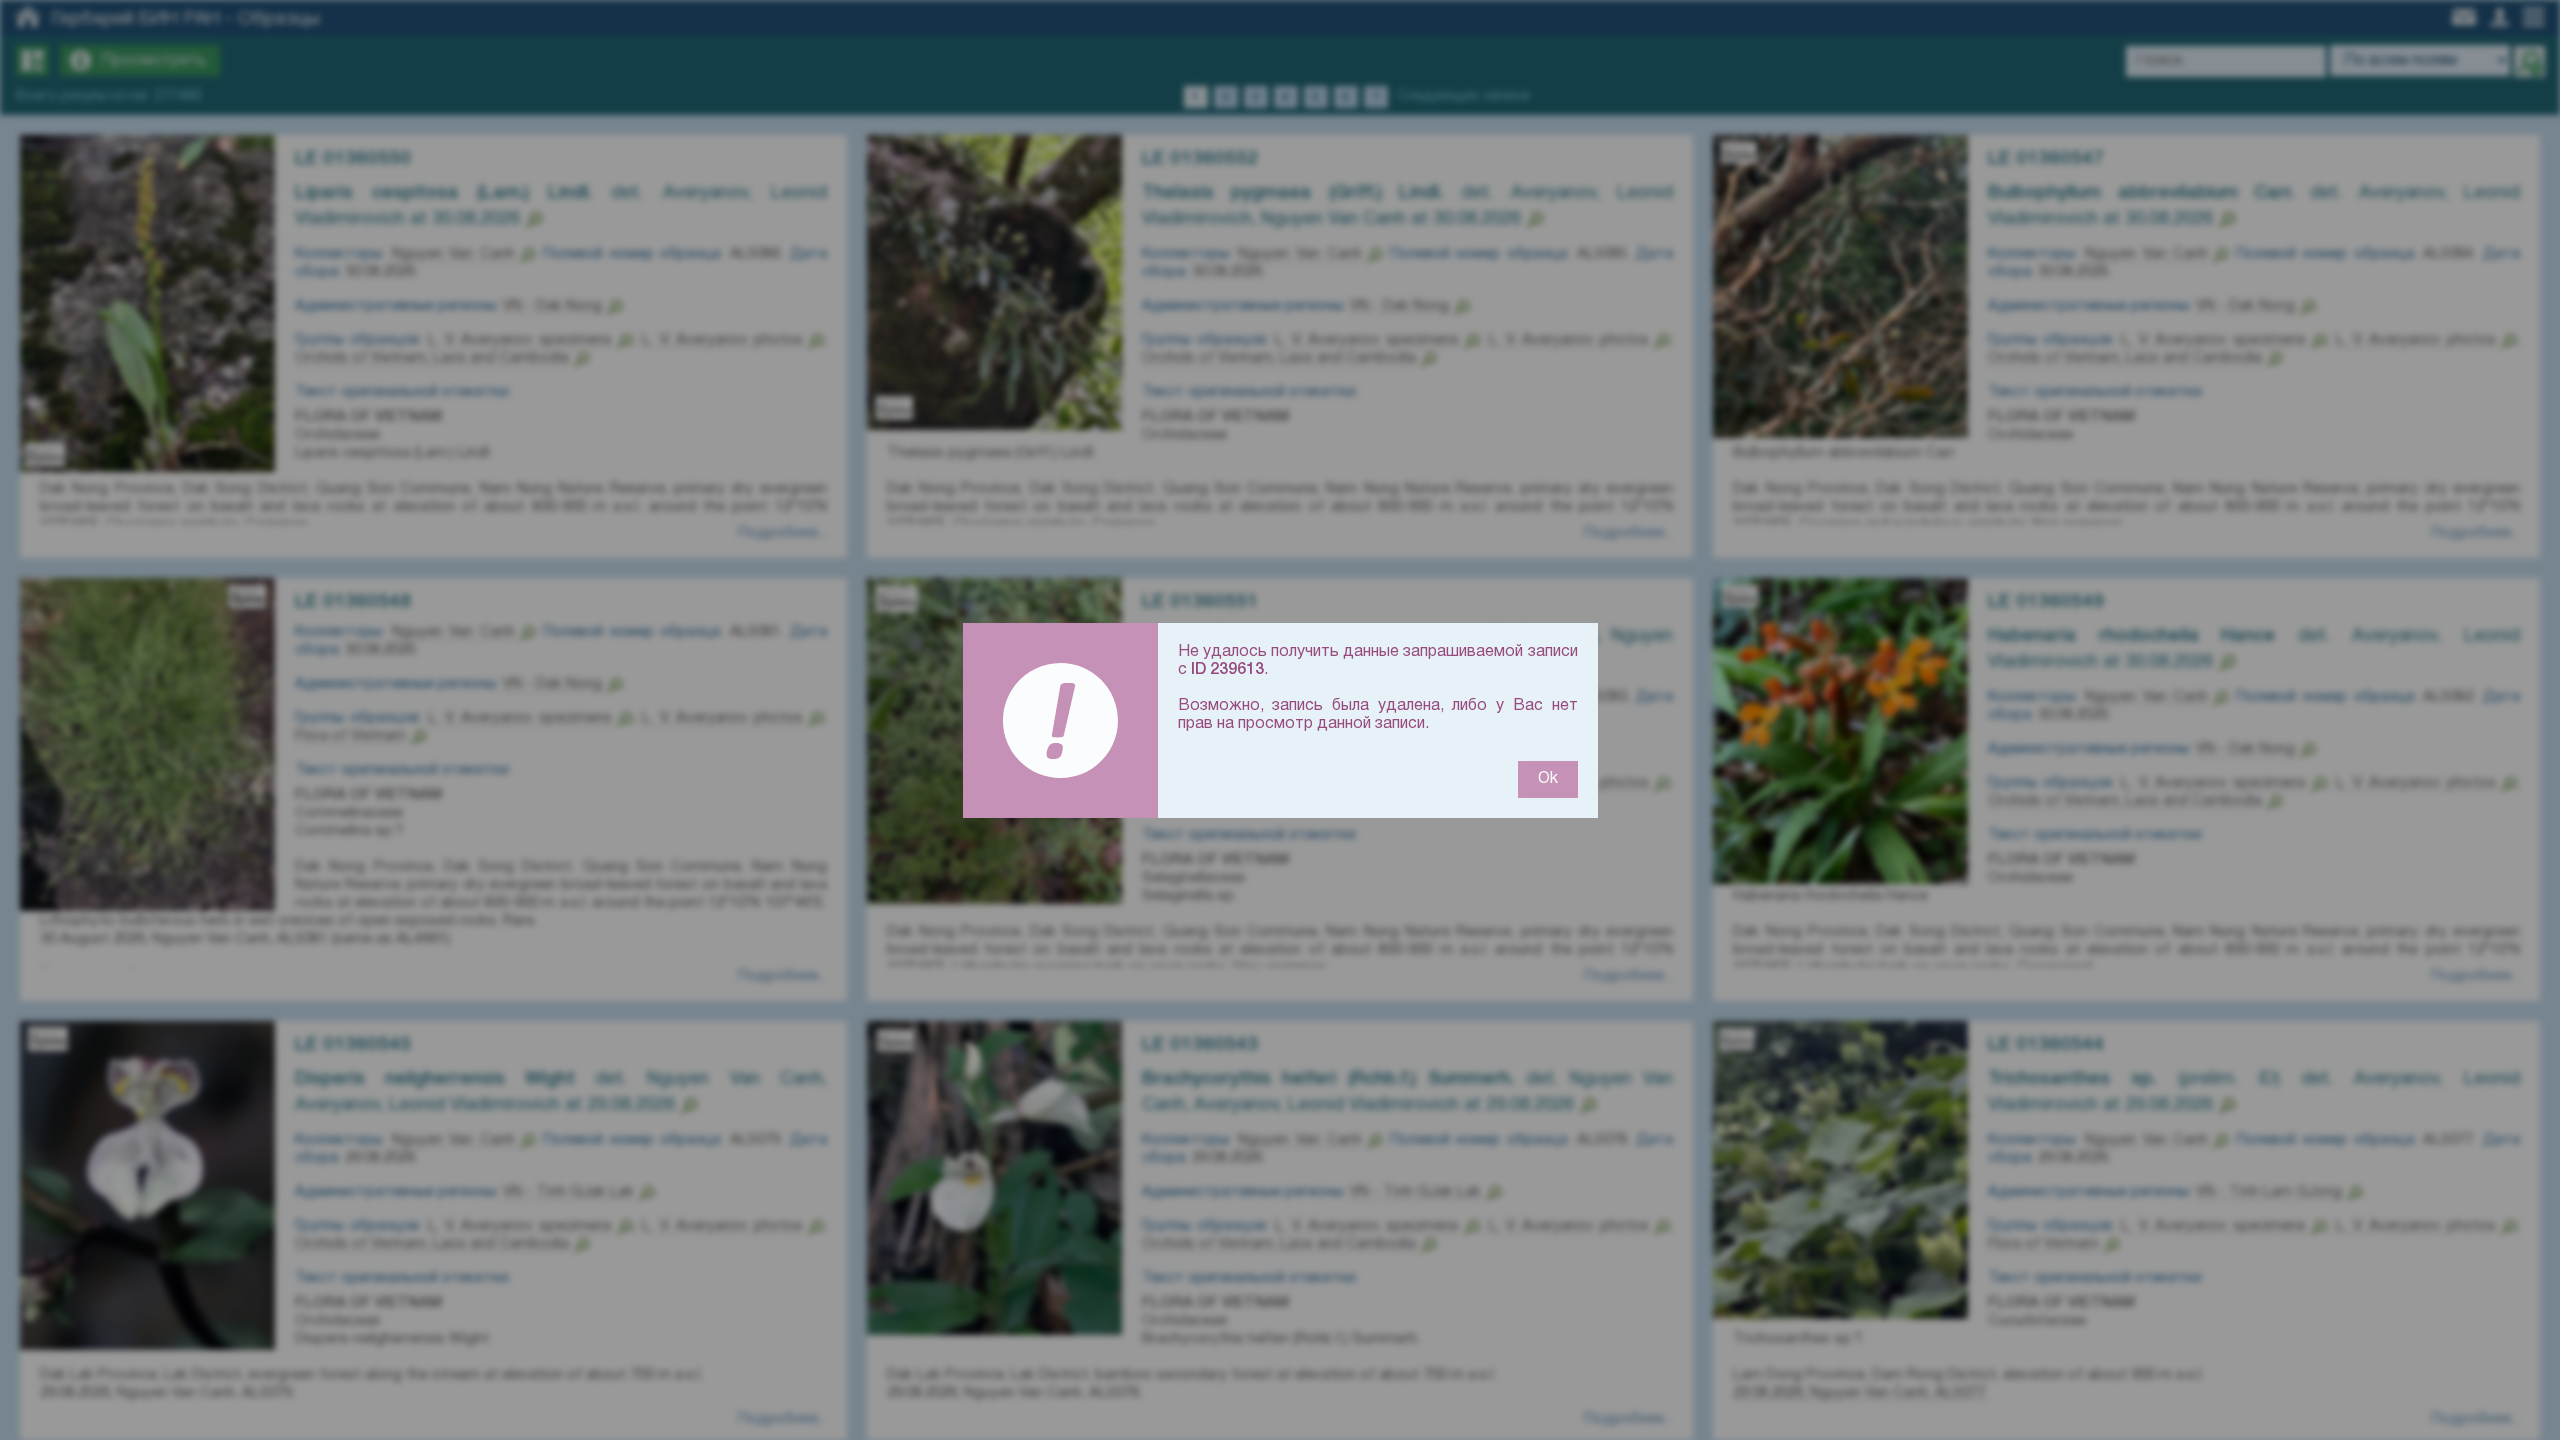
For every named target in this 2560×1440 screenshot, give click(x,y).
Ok (1548, 779)
